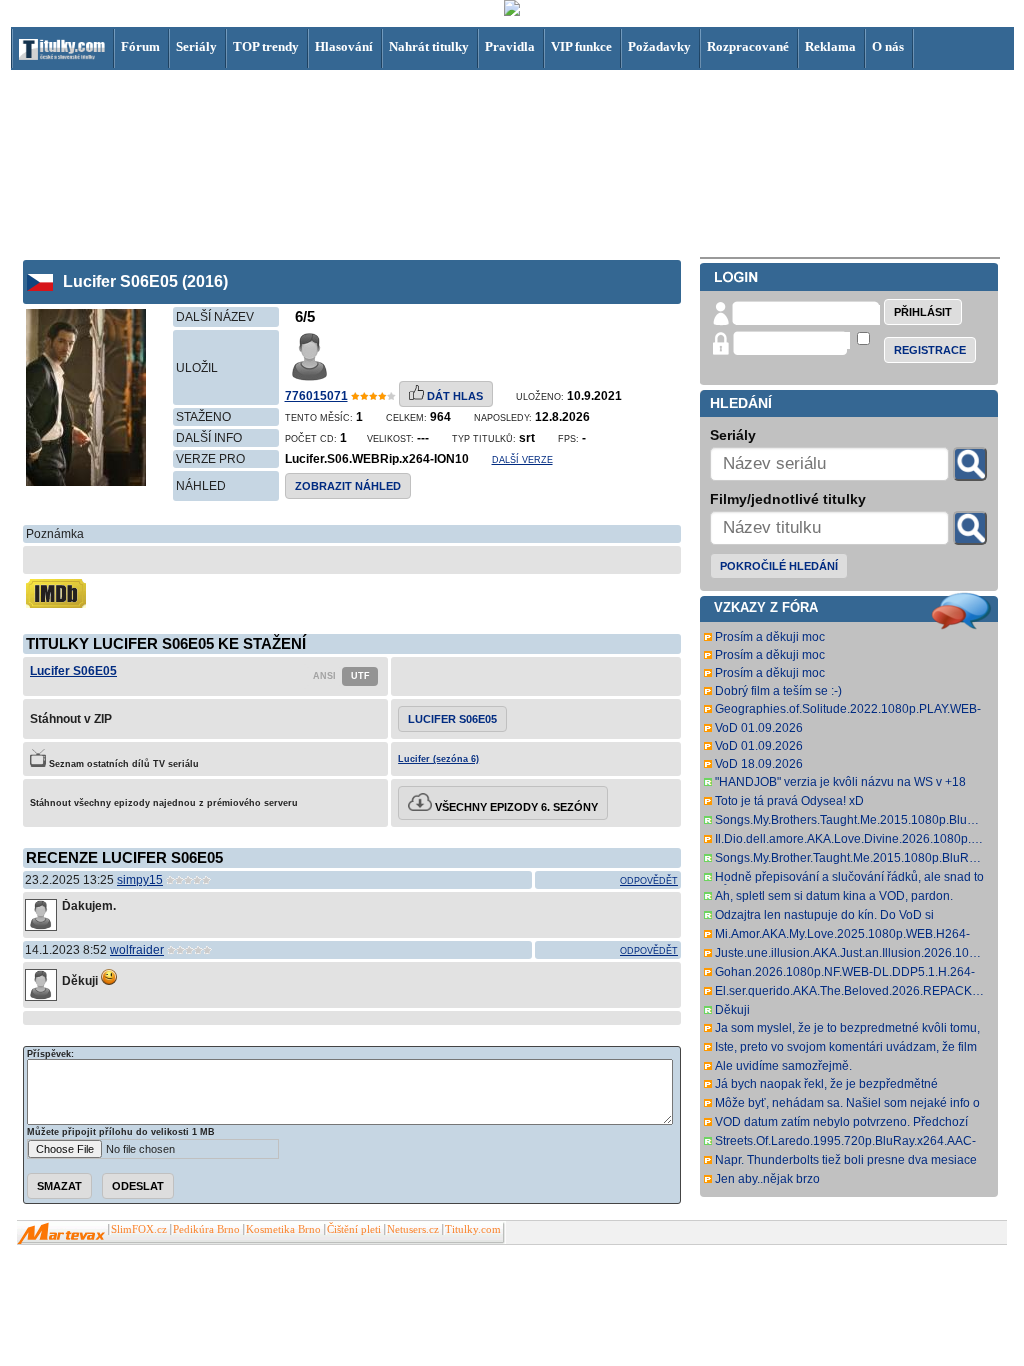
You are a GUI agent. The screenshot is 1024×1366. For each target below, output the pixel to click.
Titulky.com (473, 1229)
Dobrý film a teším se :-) (778, 691)
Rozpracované (748, 46)
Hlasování (344, 46)
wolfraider (137, 950)
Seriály (196, 46)
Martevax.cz (61, 1234)
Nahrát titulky (429, 46)
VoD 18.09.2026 (759, 764)
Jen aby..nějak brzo (767, 1179)
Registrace (930, 350)
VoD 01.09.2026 (759, 728)
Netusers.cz (413, 1229)
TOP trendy (266, 46)
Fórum (140, 46)
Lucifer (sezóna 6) (438, 759)
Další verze (522, 460)
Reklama (830, 46)
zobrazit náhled (348, 486)
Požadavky (659, 46)
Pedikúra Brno (206, 1229)
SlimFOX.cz (139, 1229)
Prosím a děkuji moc (770, 637)
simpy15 (140, 880)
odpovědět (649, 881)
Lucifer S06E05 (73, 671)
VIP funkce (581, 46)
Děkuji (732, 1010)
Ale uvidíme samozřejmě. (783, 1066)
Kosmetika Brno (283, 1229)
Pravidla (510, 46)
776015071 (316, 396)
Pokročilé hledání (779, 566)
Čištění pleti (354, 1229)
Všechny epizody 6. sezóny (515, 807)
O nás (888, 46)
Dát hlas (453, 396)
